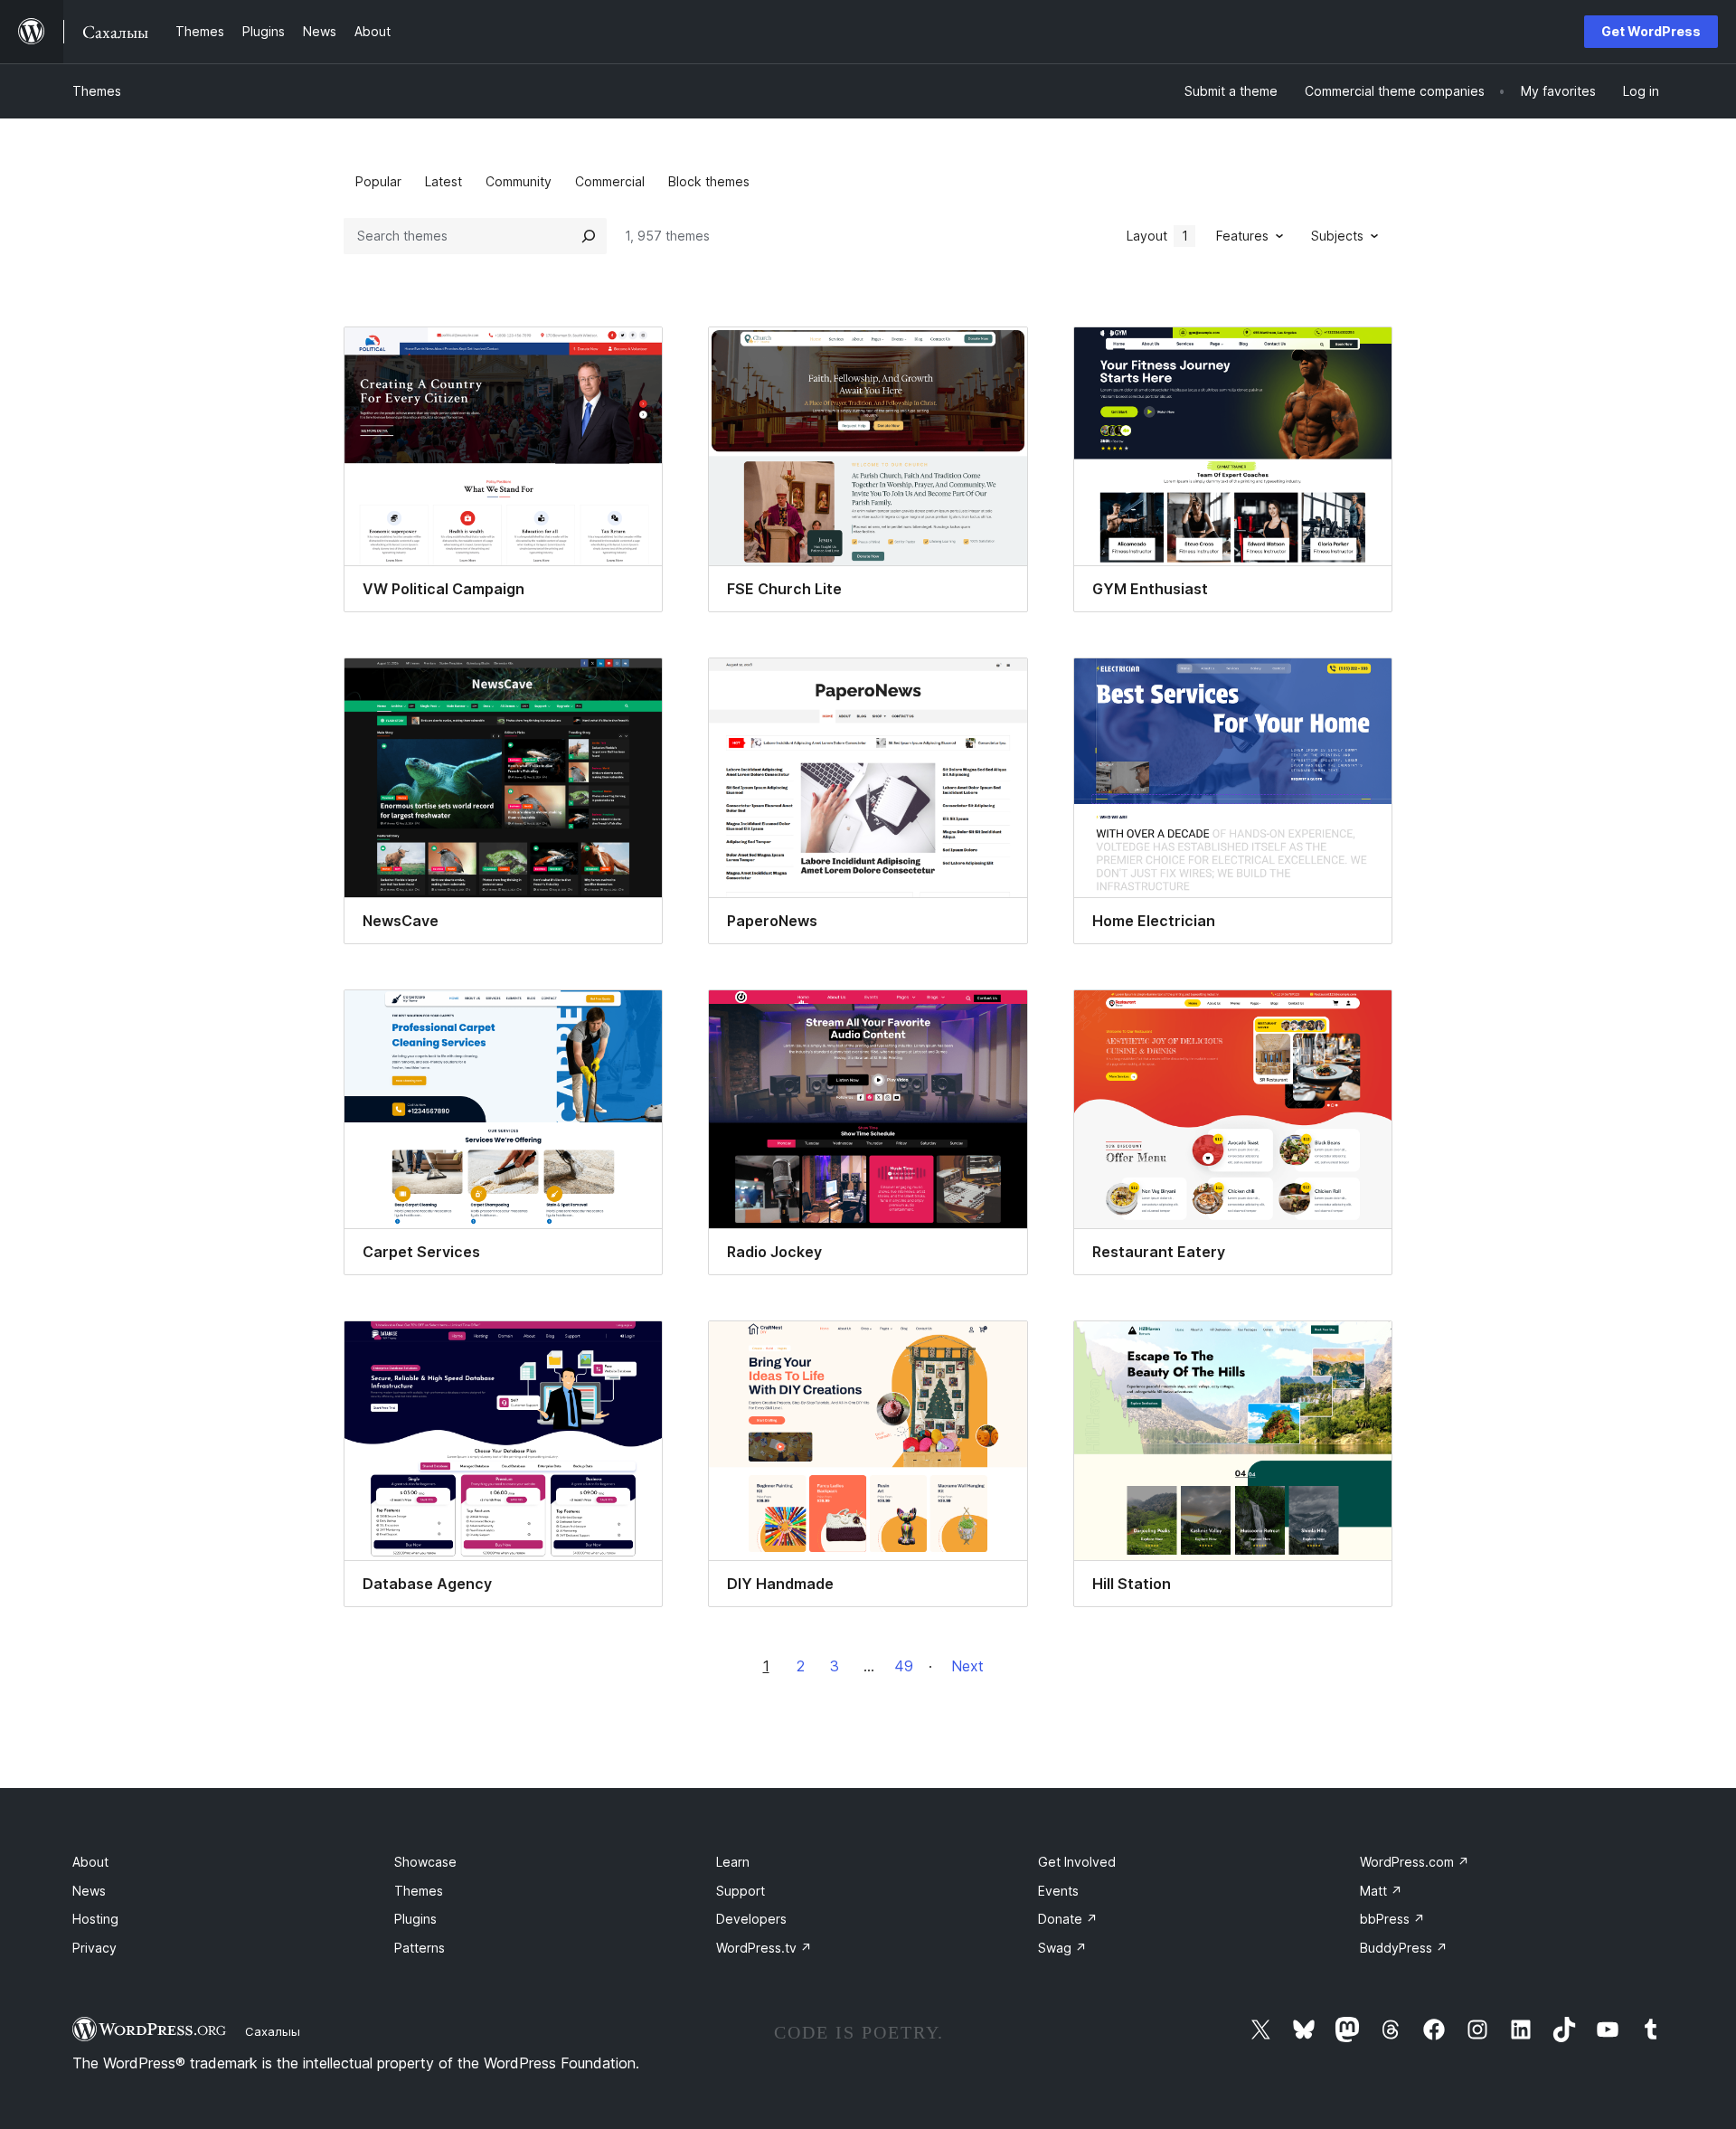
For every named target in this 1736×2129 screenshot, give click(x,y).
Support (741, 1891)
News (89, 1891)
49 (904, 1666)
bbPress (1392, 1919)
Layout (1157, 236)
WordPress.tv (764, 1948)
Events (1058, 1891)
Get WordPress (1651, 31)
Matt (1381, 1891)
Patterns (420, 1948)
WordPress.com (1415, 1862)
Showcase (425, 1862)
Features (1242, 236)
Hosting (95, 1919)
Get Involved (1077, 1862)
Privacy (94, 1948)
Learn (733, 1862)
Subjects (1337, 236)
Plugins (415, 1919)
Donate (1068, 1919)
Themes (97, 91)
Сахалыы (273, 2031)
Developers (751, 1919)
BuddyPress (1404, 1948)
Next (967, 1666)
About (90, 1862)
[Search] (589, 236)
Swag (1062, 1948)
